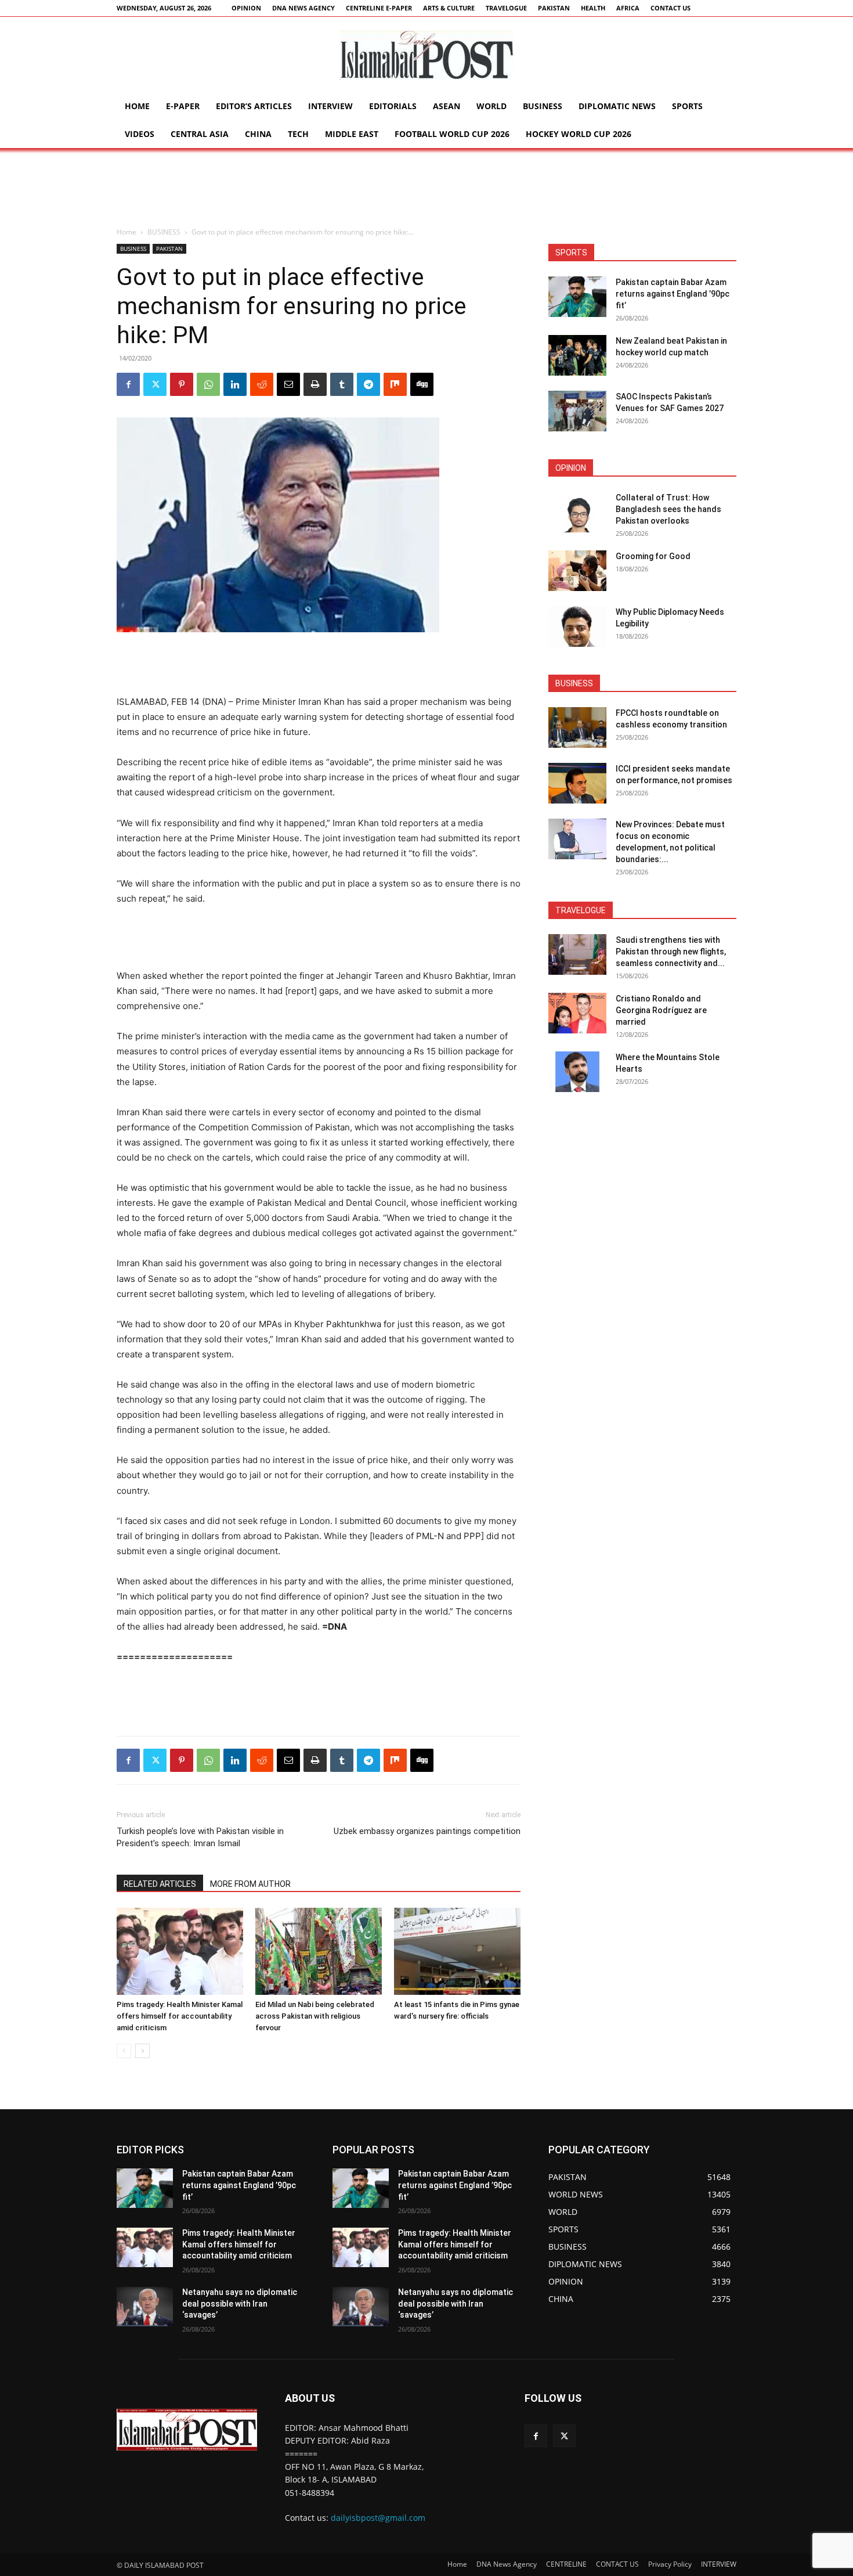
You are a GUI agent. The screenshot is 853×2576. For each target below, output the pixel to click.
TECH (298, 134)
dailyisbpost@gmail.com (378, 2518)
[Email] (288, 384)
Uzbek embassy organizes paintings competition (427, 1831)
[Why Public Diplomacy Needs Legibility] (577, 626)
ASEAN (447, 106)
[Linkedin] (235, 384)
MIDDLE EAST (352, 134)
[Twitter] (155, 384)
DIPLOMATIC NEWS (617, 106)
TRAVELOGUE (506, 8)
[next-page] (142, 2051)
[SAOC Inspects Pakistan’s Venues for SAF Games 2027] (577, 411)
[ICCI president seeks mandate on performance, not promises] (577, 783)
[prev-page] (124, 2051)
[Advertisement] (426, 188)
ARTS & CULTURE (449, 8)
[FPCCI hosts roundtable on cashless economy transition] (577, 727)
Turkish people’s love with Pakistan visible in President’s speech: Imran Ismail (200, 1837)
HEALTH (593, 8)
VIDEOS (140, 134)
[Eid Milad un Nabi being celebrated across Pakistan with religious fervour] (319, 1951)
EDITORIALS (393, 106)
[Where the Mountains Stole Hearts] (577, 1072)
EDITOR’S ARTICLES (254, 106)
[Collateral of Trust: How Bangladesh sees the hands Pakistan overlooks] (577, 512)
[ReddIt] (262, 384)
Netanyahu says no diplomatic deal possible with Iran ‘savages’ (240, 2303)
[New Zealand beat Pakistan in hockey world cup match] (577, 355)
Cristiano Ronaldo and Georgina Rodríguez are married (661, 1010)
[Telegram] (368, 384)
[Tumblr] (342, 384)
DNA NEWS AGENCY (303, 8)
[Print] (315, 384)
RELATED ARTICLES (160, 1884)
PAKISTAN (554, 8)
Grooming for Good (653, 556)
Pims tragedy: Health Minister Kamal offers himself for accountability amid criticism (180, 2016)
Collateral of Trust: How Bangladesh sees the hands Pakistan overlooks (668, 509)
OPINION (246, 8)
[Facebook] (128, 384)
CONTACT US (671, 8)
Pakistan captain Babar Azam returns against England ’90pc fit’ (673, 294)
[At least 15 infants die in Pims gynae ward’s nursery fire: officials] (457, 1951)
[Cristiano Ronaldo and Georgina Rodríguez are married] (577, 1013)
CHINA (258, 134)
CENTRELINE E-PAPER (379, 8)
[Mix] (395, 384)
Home (137, 106)
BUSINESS (543, 106)
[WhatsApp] (208, 384)
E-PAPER (183, 106)
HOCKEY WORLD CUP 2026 (579, 134)
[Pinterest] (182, 384)
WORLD (491, 106)
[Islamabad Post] (426, 55)
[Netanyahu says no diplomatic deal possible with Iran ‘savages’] (145, 2307)
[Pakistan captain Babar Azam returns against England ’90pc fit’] (577, 297)
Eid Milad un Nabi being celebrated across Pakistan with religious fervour (315, 2016)
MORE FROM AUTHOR (250, 1884)
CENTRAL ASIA (200, 134)
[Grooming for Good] (577, 571)
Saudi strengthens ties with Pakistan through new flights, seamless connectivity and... (671, 952)
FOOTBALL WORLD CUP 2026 (452, 134)
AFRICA (628, 8)
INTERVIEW (330, 106)
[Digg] (422, 384)
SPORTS (687, 106)
